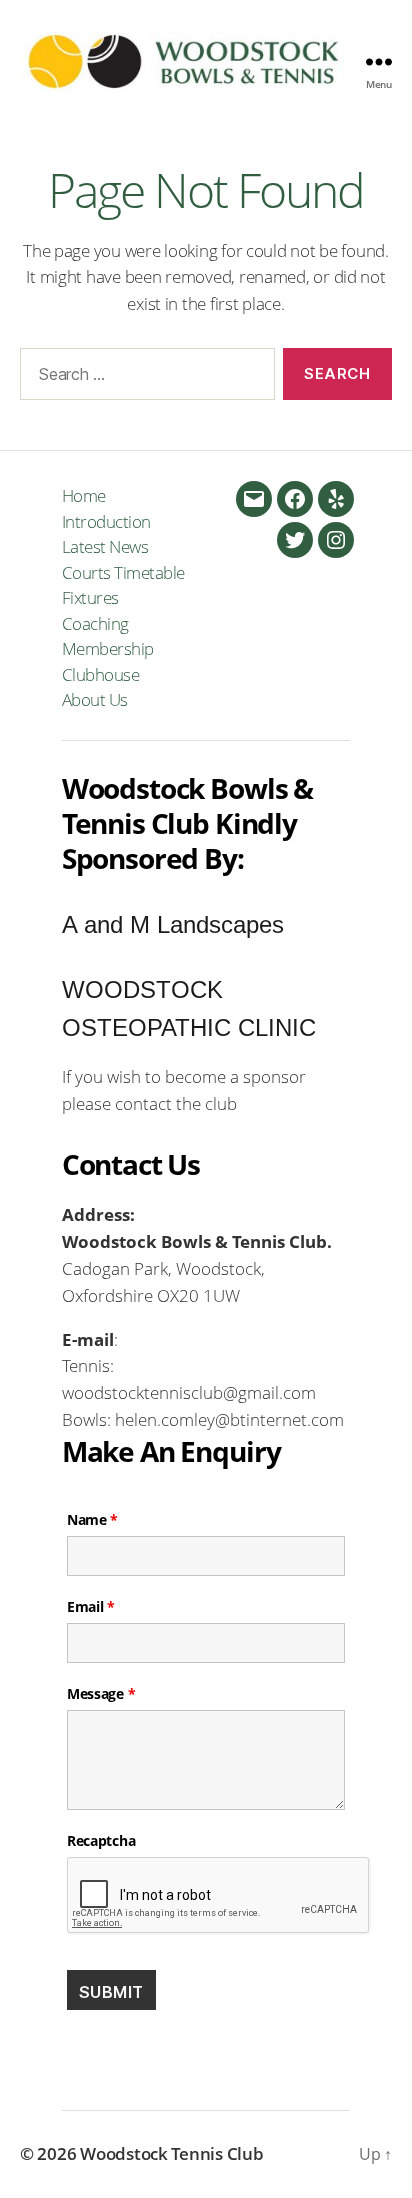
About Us (95, 699)
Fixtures (90, 597)
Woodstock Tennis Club (171, 2153)
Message (101, 1694)
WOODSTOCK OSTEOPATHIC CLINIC (189, 1008)
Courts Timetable (123, 572)
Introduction (106, 521)
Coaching (95, 623)
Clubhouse (101, 674)
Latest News (105, 546)
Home (84, 495)
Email (91, 1607)
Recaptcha (101, 1841)
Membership (108, 648)
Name (92, 1520)
